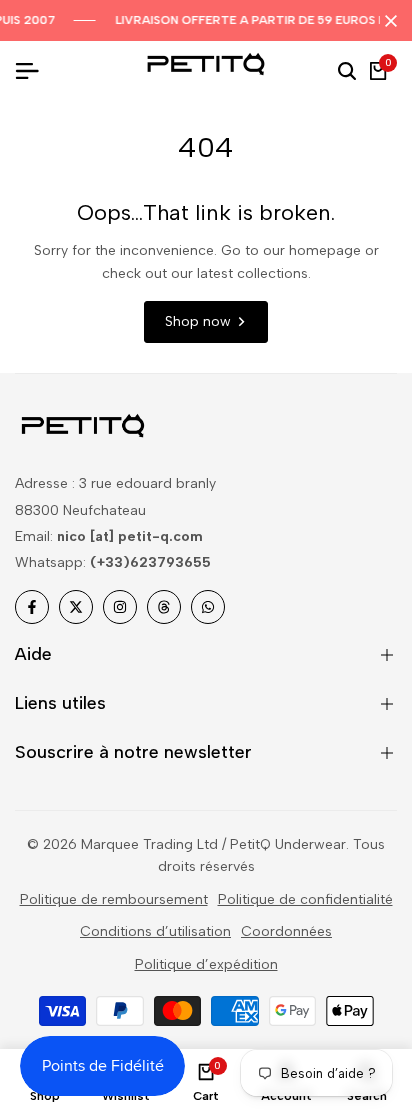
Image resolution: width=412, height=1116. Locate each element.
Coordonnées (286, 931)
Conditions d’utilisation (155, 931)
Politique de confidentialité (305, 899)
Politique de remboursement (114, 899)
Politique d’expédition (206, 964)
